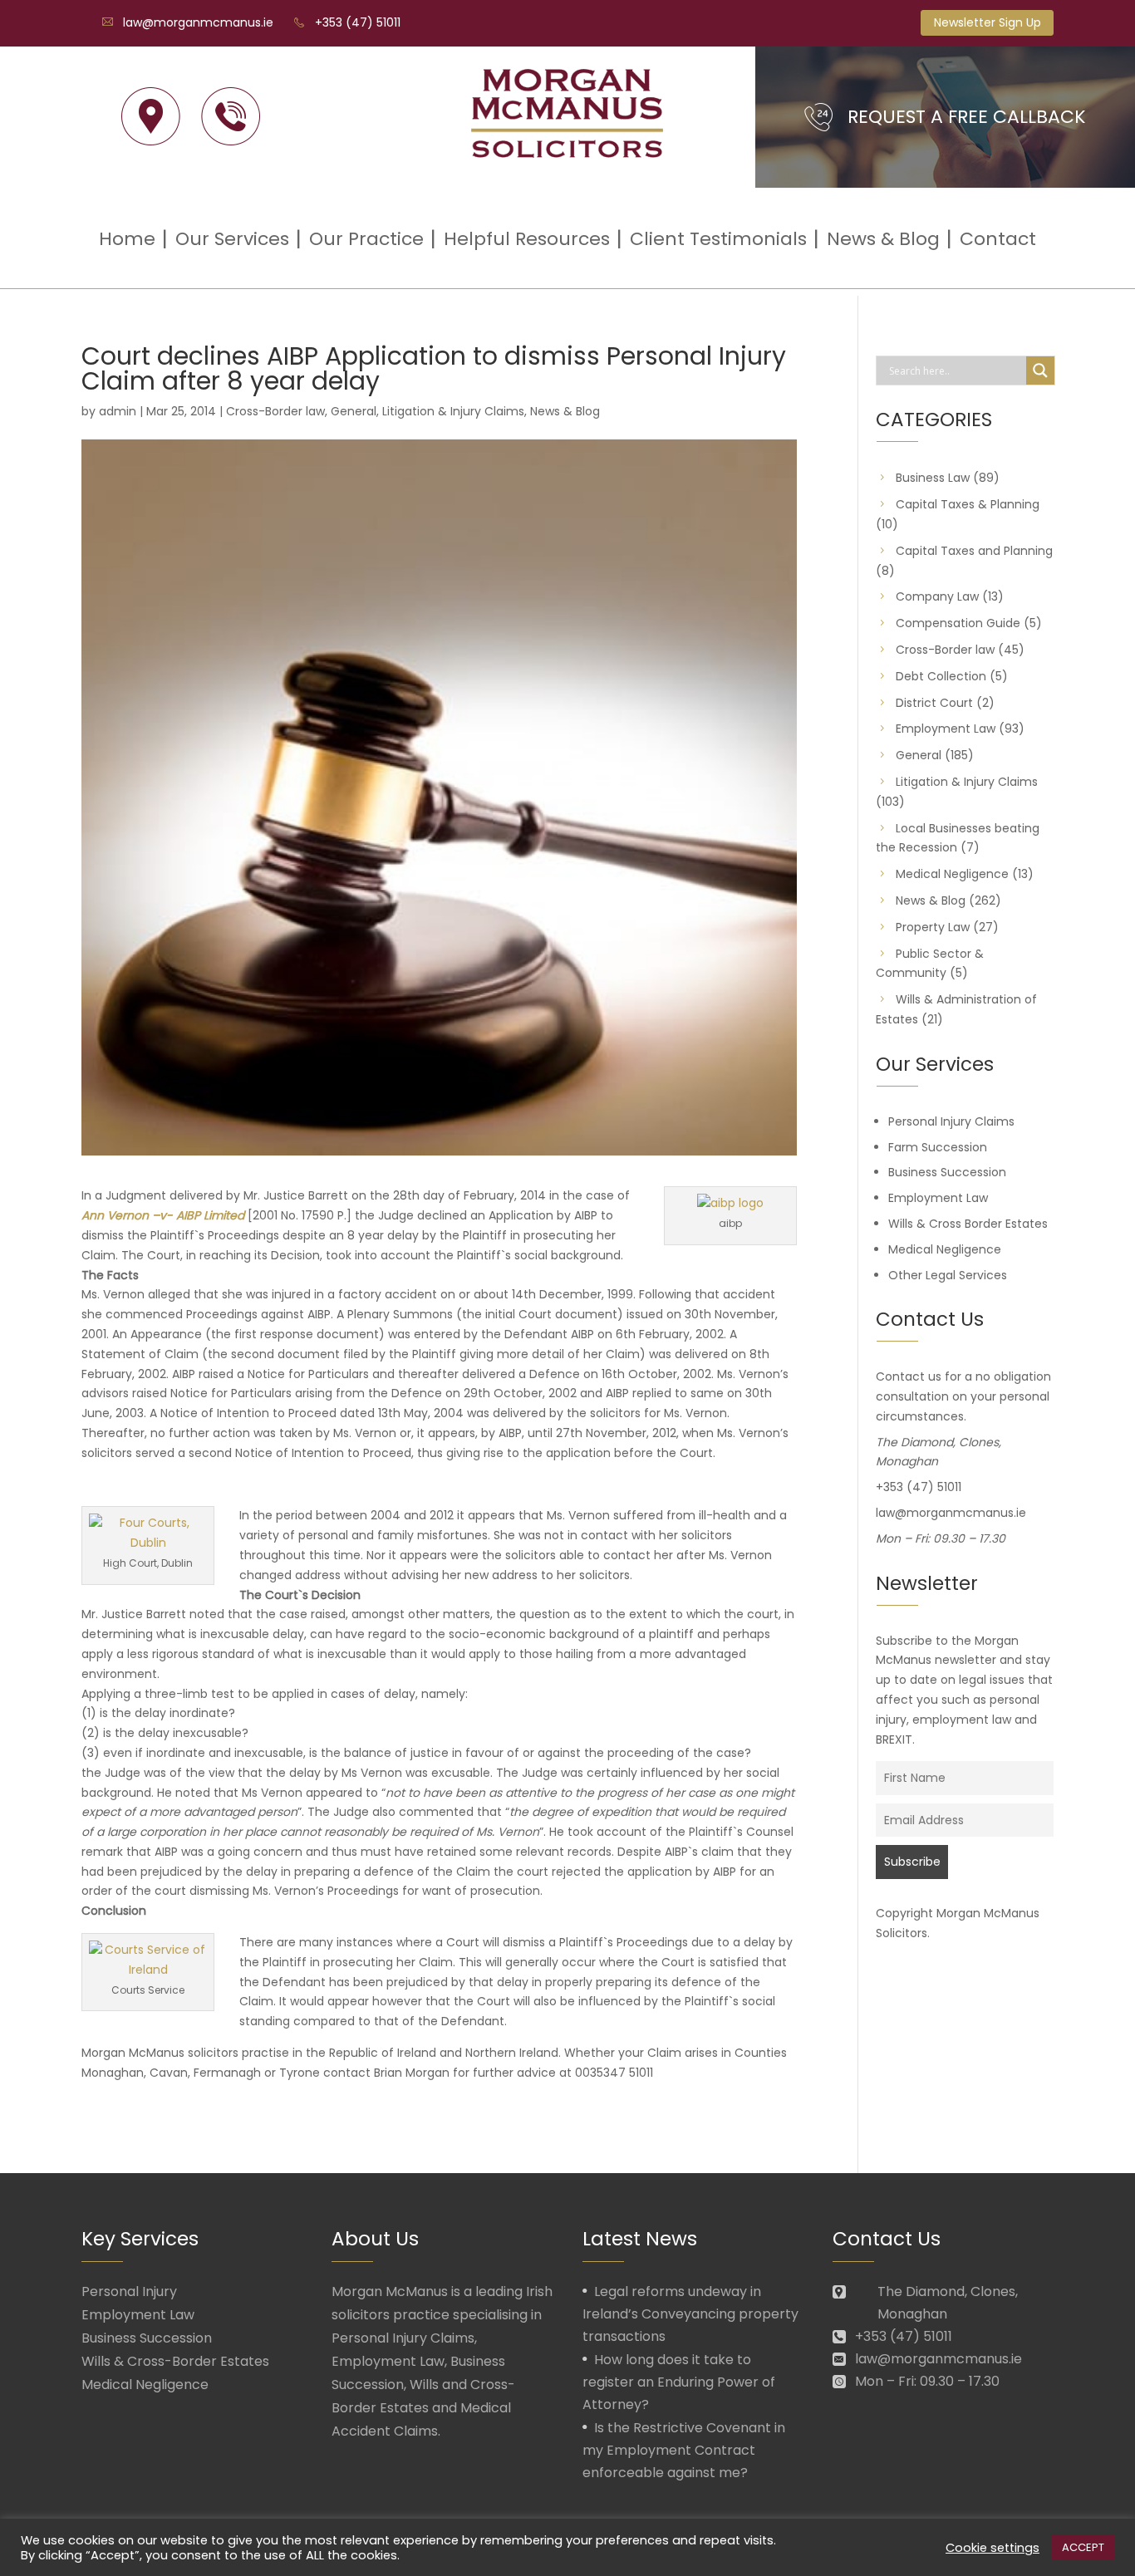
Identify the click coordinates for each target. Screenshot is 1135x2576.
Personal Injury (129, 2291)
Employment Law (946, 729)
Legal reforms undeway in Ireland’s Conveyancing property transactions (690, 2314)
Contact (998, 239)
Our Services (232, 239)
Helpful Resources (527, 239)
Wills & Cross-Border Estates (175, 2361)
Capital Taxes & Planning (968, 504)
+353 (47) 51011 (358, 22)
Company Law (937, 596)
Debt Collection (941, 676)
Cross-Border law (275, 411)
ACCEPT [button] (1083, 2547)
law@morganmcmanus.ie (198, 22)
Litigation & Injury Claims (453, 411)
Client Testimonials (718, 239)
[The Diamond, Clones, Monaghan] (151, 117)
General (354, 411)
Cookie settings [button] (993, 2548)
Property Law (933, 927)
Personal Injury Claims (951, 1121)
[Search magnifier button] (1040, 370)
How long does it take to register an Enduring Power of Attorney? (679, 2382)
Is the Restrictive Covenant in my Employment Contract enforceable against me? (684, 2450)
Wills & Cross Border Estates (968, 1224)
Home (127, 239)
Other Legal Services (948, 1275)
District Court (934, 703)
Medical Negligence (952, 874)
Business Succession (947, 1172)
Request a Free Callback (967, 117)
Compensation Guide (958, 623)
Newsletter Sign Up (988, 22)
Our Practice (366, 239)
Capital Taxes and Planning (974, 551)
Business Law (933, 478)
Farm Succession (938, 1147)
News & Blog (883, 239)
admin (118, 411)
